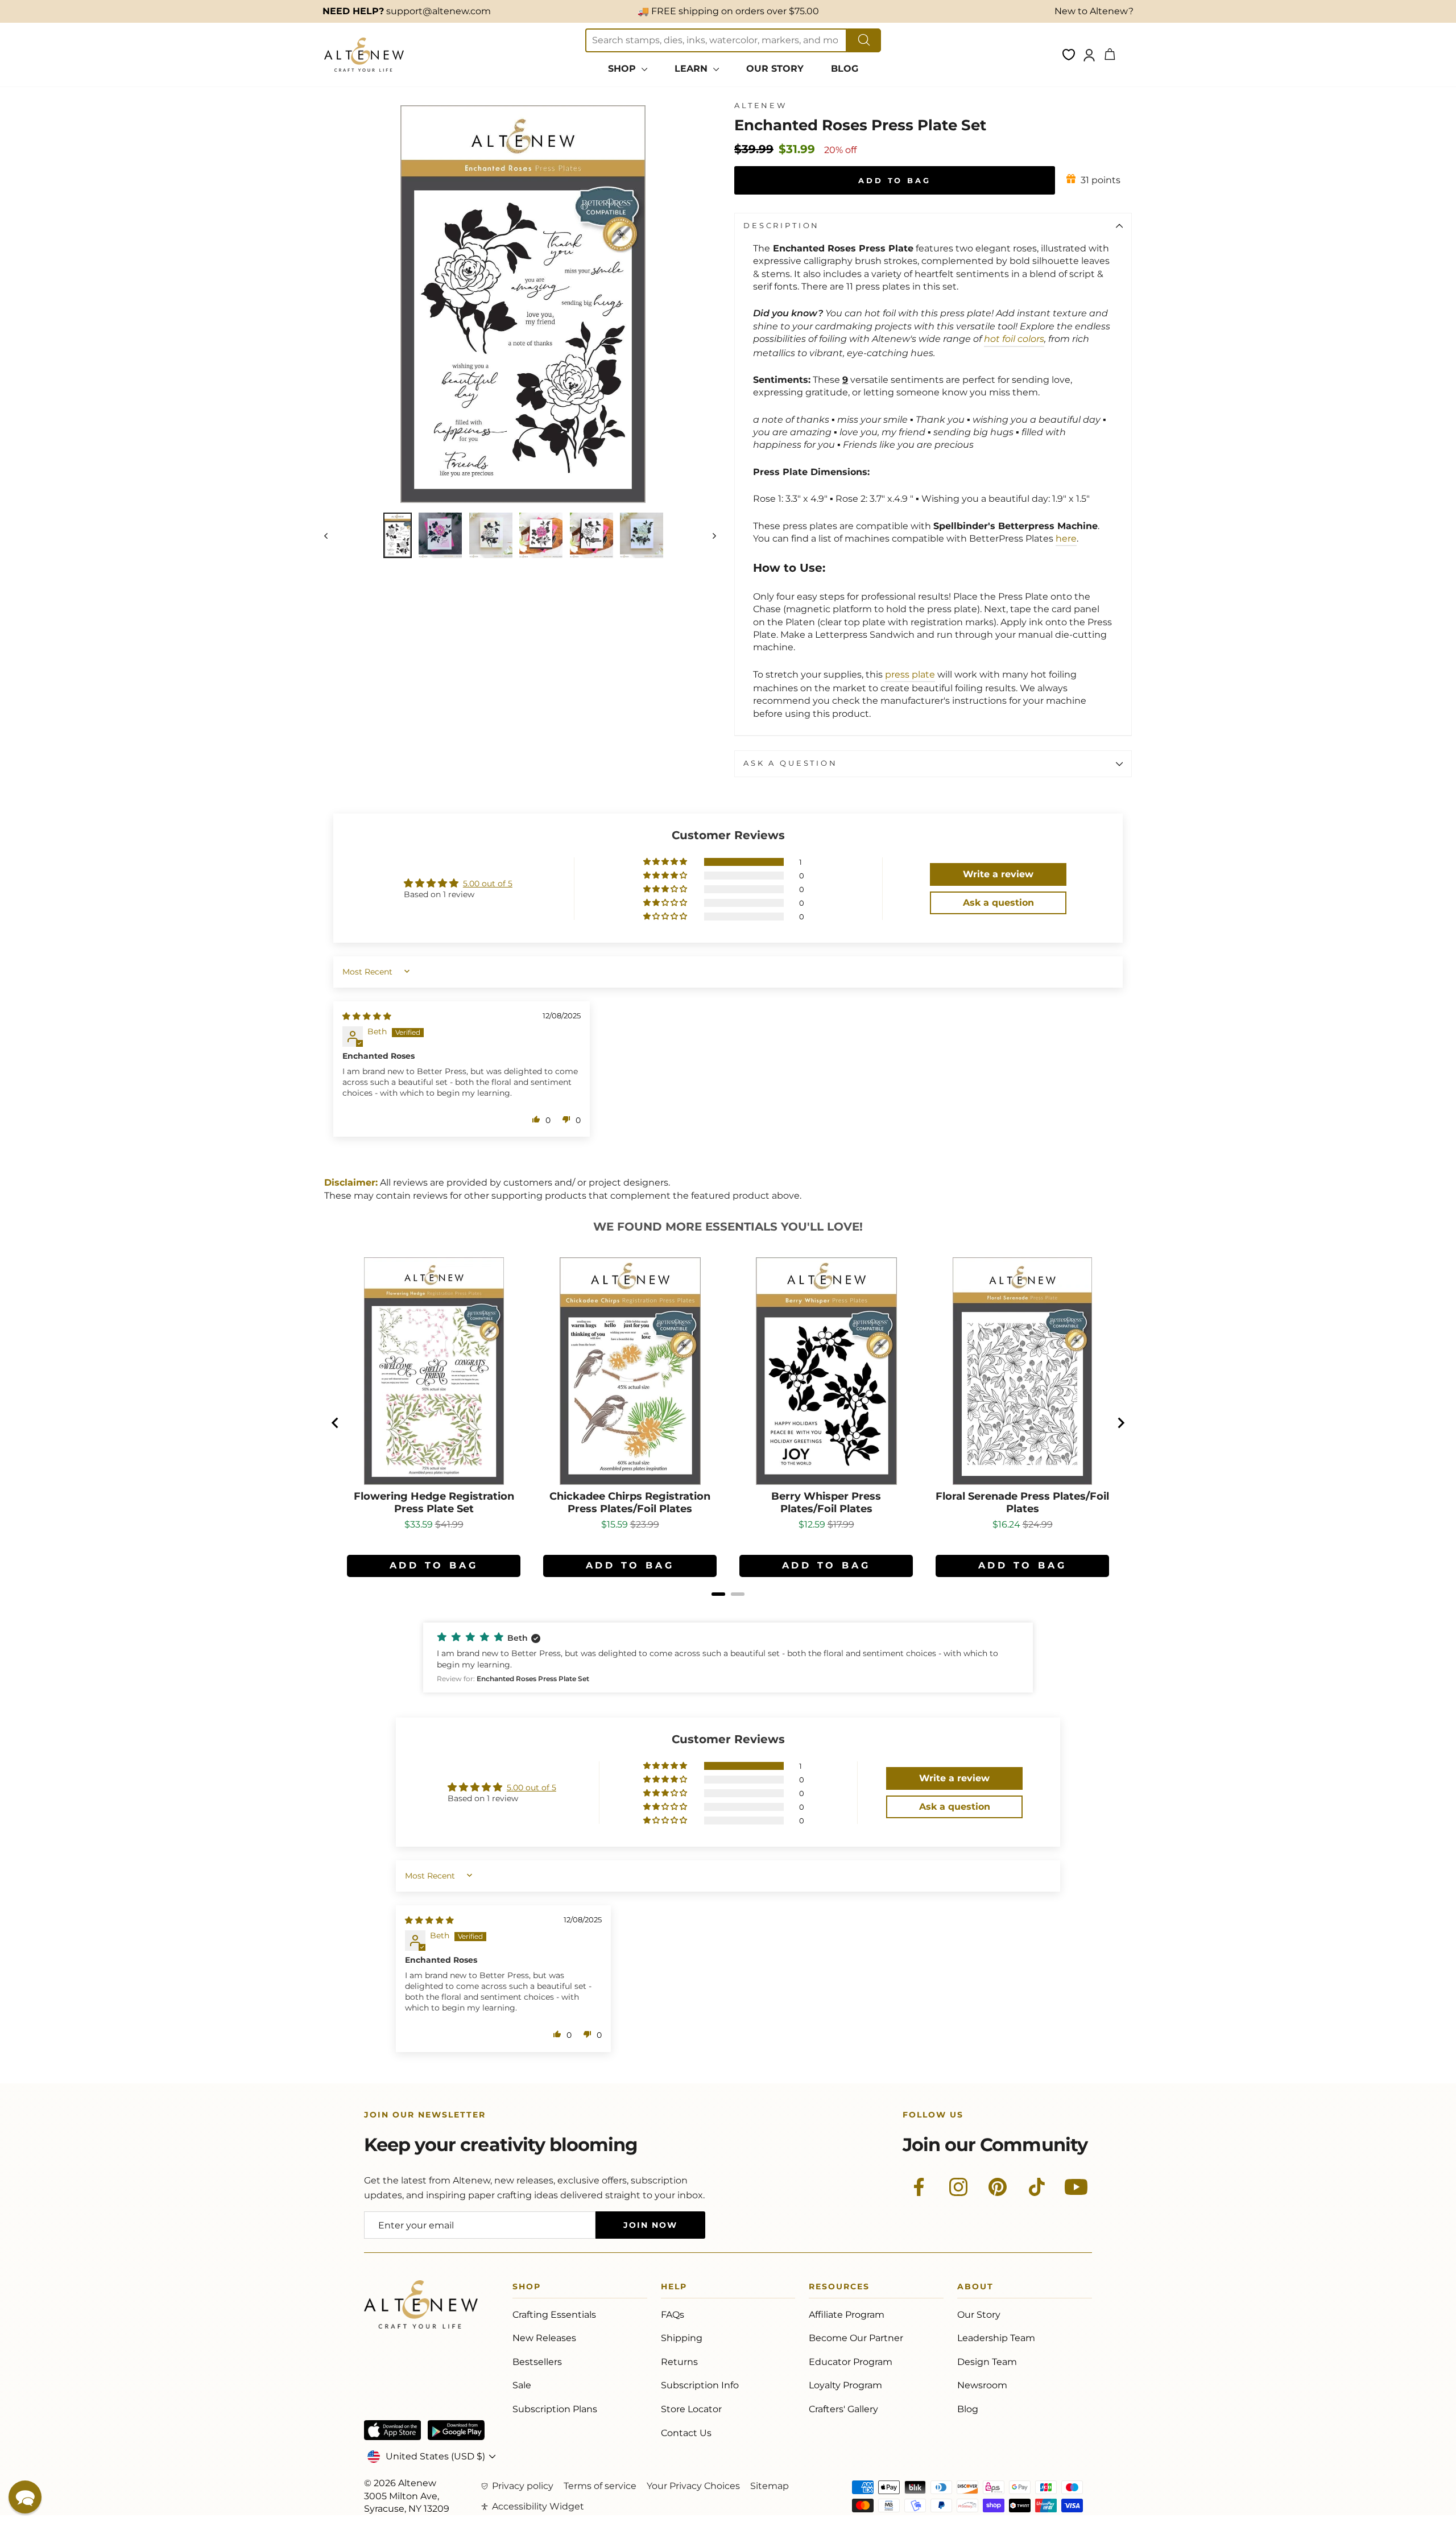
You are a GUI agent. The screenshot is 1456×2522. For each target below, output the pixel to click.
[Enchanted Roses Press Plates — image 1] (397, 535)
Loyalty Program (845, 2385)
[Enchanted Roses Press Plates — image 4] (541, 535)
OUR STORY (775, 69)
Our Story (979, 2315)
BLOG (845, 69)
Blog (968, 2409)
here (1066, 538)
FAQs (673, 2315)
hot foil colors (1014, 339)
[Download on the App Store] (392, 2430)
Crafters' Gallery (843, 2409)
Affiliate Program (847, 2315)
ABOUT (975, 2288)
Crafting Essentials (554, 2315)
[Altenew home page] (364, 55)
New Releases (544, 2338)
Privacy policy (523, 2486)
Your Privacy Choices (693, 2486)
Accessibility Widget (538, 2506)
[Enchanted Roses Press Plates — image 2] (440, 535)
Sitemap (770, 2486)
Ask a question (791, 763)
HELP (674, 2288)
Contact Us (686, 2433)
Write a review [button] (998, 874)
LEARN (692, 69)
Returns (679, 2362)
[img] (367, 1016)
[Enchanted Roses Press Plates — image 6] (642, 535)
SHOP (623, 69)
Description (781, 226)
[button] (666, 862)
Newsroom (982, 2385)
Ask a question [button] (998, 903)
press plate (910, 674)
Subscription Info (700, 2385)
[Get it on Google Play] (456, 2430)
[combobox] (716, 40)
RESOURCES (839, 2288)
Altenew (761, 106)
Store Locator (691, 2409)
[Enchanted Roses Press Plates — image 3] (491, 535)
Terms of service (600, 2486)
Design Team (987, 2362)
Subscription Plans (555, 2409)
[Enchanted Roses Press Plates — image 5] (591, 535)
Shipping (682, 2338)
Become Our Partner (856, 2338)
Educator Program (851, 2362)
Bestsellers (537, 2362)
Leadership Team (996, 2338)
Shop (527, 2288)
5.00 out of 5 (488, 884)
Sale (522, 2385)
